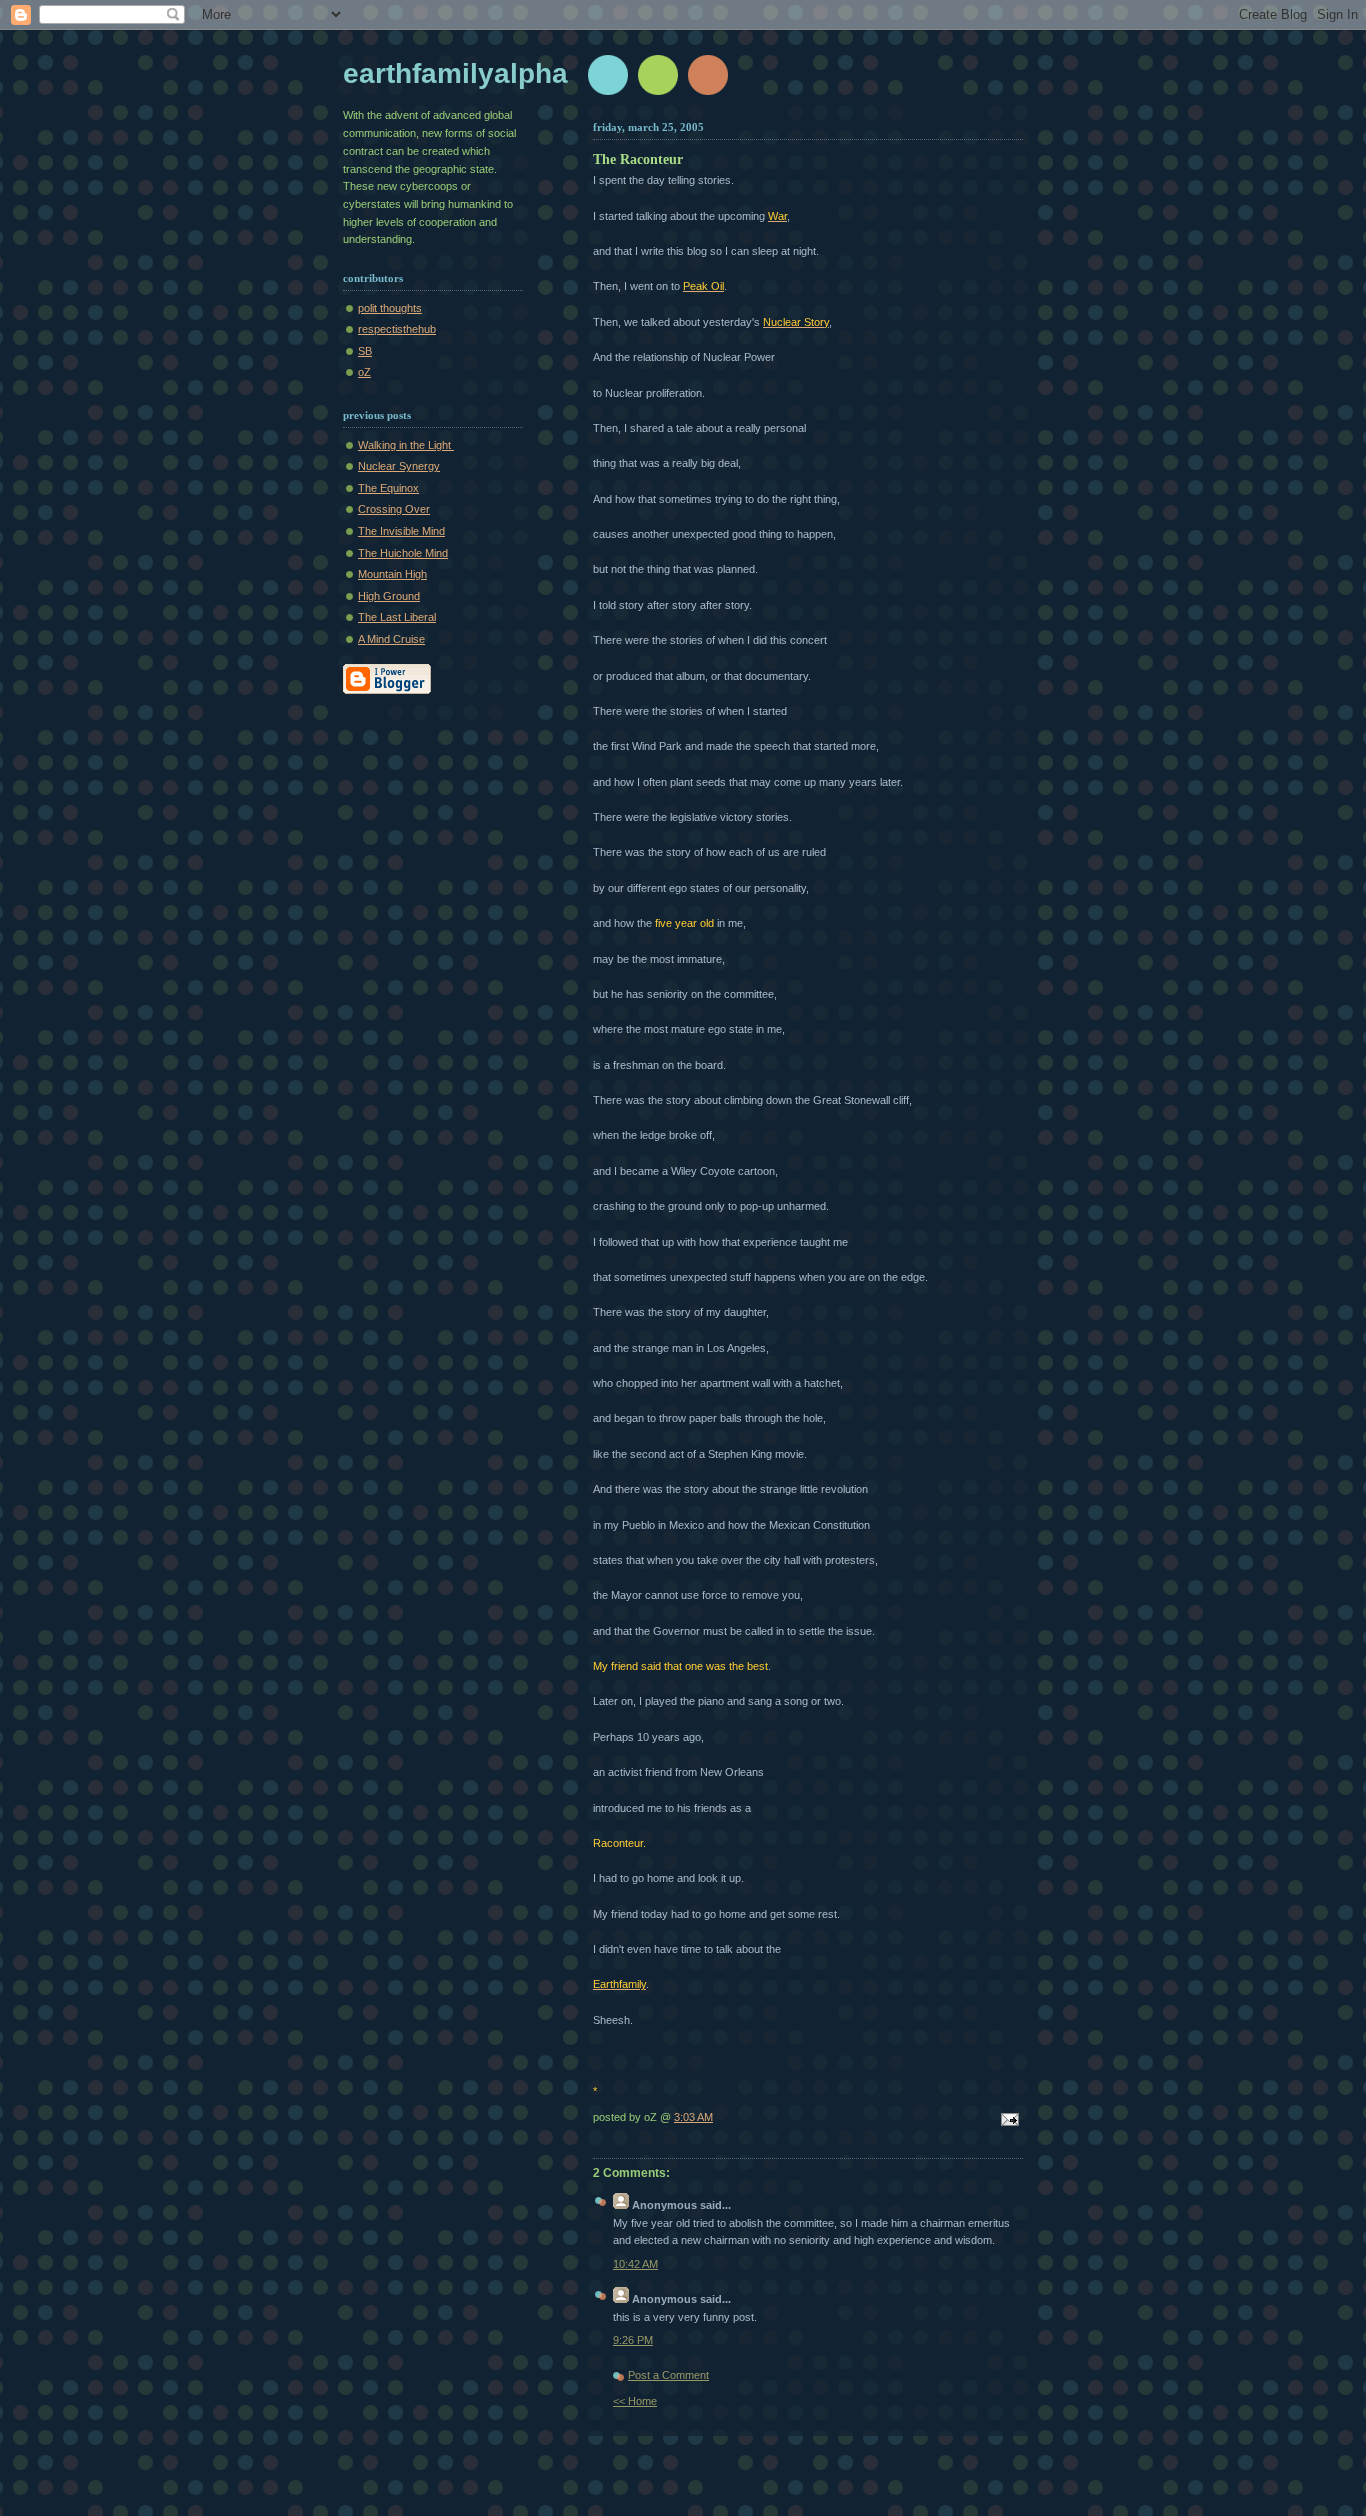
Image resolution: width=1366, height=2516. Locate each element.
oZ (364, 372)
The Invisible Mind (401, 531)
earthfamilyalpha (455, 73)
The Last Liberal (397, 617)
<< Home (635, 2401)
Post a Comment (668, 2375)
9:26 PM (633, 2340)
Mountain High (392, 574)
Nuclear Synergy (399, 466)
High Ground (389, 596)
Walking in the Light (406, 445)
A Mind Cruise (391, 639)
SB (365, 351)
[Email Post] (1007, 2121)
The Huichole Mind (403, 553)
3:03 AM (693, 2117)
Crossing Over (394, 509)
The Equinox (388, 488)
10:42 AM (635, 2264)
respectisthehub (397, 329)
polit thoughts (390, 308)
